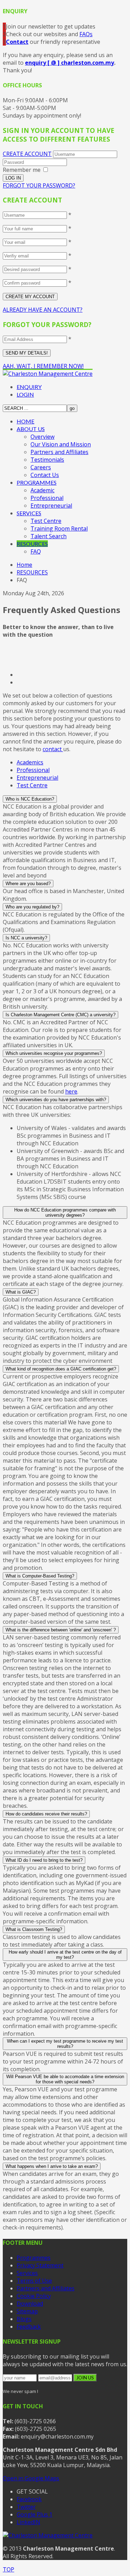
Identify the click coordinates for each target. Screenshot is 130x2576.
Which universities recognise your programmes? (54, 1053)
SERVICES (29, 513)
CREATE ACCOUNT (27, 154)
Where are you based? (28, 884)
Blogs (24, 2319)
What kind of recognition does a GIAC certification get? (61, 1369)
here (71, 1091)
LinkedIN (28, 2522)
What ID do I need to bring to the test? (44, 1860)
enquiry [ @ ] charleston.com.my (70, 63)
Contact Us (45, 475)
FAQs (86, 34)
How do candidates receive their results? (46, 1814)
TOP (8, 2569)
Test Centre (46, 521)
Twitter (26, 2507)
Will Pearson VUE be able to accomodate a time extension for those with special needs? (65, 2079)
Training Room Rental (59, 528)
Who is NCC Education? (30, 799)
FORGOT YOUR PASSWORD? (39, 185)
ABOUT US (31, 429)
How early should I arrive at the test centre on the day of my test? (65, 1955)
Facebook (29, 2499)
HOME (25, 421)
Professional (47, 498)
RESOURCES (32, 544)
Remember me (22, 170)
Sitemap (27, 2311)
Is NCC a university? (26, 938)
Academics (30, 762)
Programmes (34, 2258)
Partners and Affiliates (59, 452)
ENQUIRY (29, 387)
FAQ (36, 551)
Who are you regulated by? (32, 907)
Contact (17, 42)
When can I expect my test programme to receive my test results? (65, 2044)
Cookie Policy (34, 2296)
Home (24, 565)
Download (30, 2304)
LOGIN (25, 394)
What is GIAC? (21, 1292)
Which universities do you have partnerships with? (56, 1100)
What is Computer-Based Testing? (40, 1576)
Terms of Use (34, 2281)
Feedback (29, 2327)
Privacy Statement (40, 2265)
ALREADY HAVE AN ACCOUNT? (43, 310)
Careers (41, 467)
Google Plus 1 (34, 2514)
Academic (42, 490)
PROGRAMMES (37, 482)
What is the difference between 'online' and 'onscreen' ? (61, 1630)
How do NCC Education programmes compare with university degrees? (65, 1213)
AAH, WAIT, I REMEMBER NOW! (43, 366)
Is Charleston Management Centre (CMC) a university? (60, 1015)
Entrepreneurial (51, 506)
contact (53, 749)
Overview (42, 437)
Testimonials (47, 460)
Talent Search (49, 536)
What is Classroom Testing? (34, 1929)
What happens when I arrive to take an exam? (52, 2166)
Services (27, 2273)
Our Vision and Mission (61, 444)
